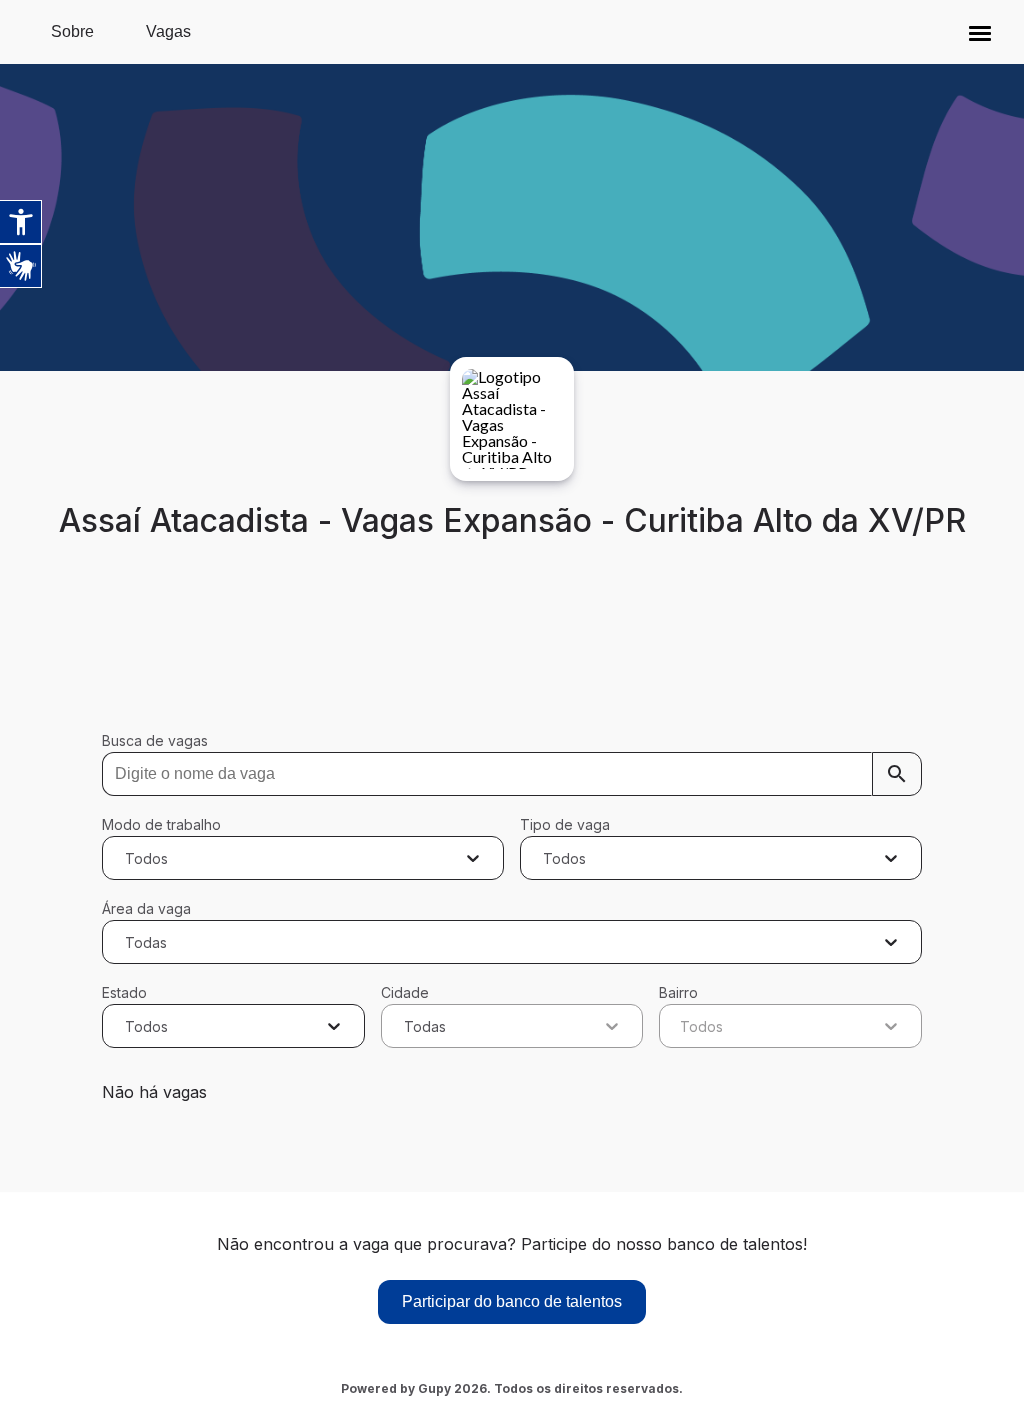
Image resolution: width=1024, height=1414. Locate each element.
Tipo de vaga (565, 824)
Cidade (405, 992)
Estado (124, 992)
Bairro (678, 992)
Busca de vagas (155, 740)
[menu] (980, 32)
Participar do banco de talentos (512, 1301)
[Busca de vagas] (897, 774)
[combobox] (127, 858)
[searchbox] (511, 774)
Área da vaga (146, 908)
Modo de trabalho (161, 824)
